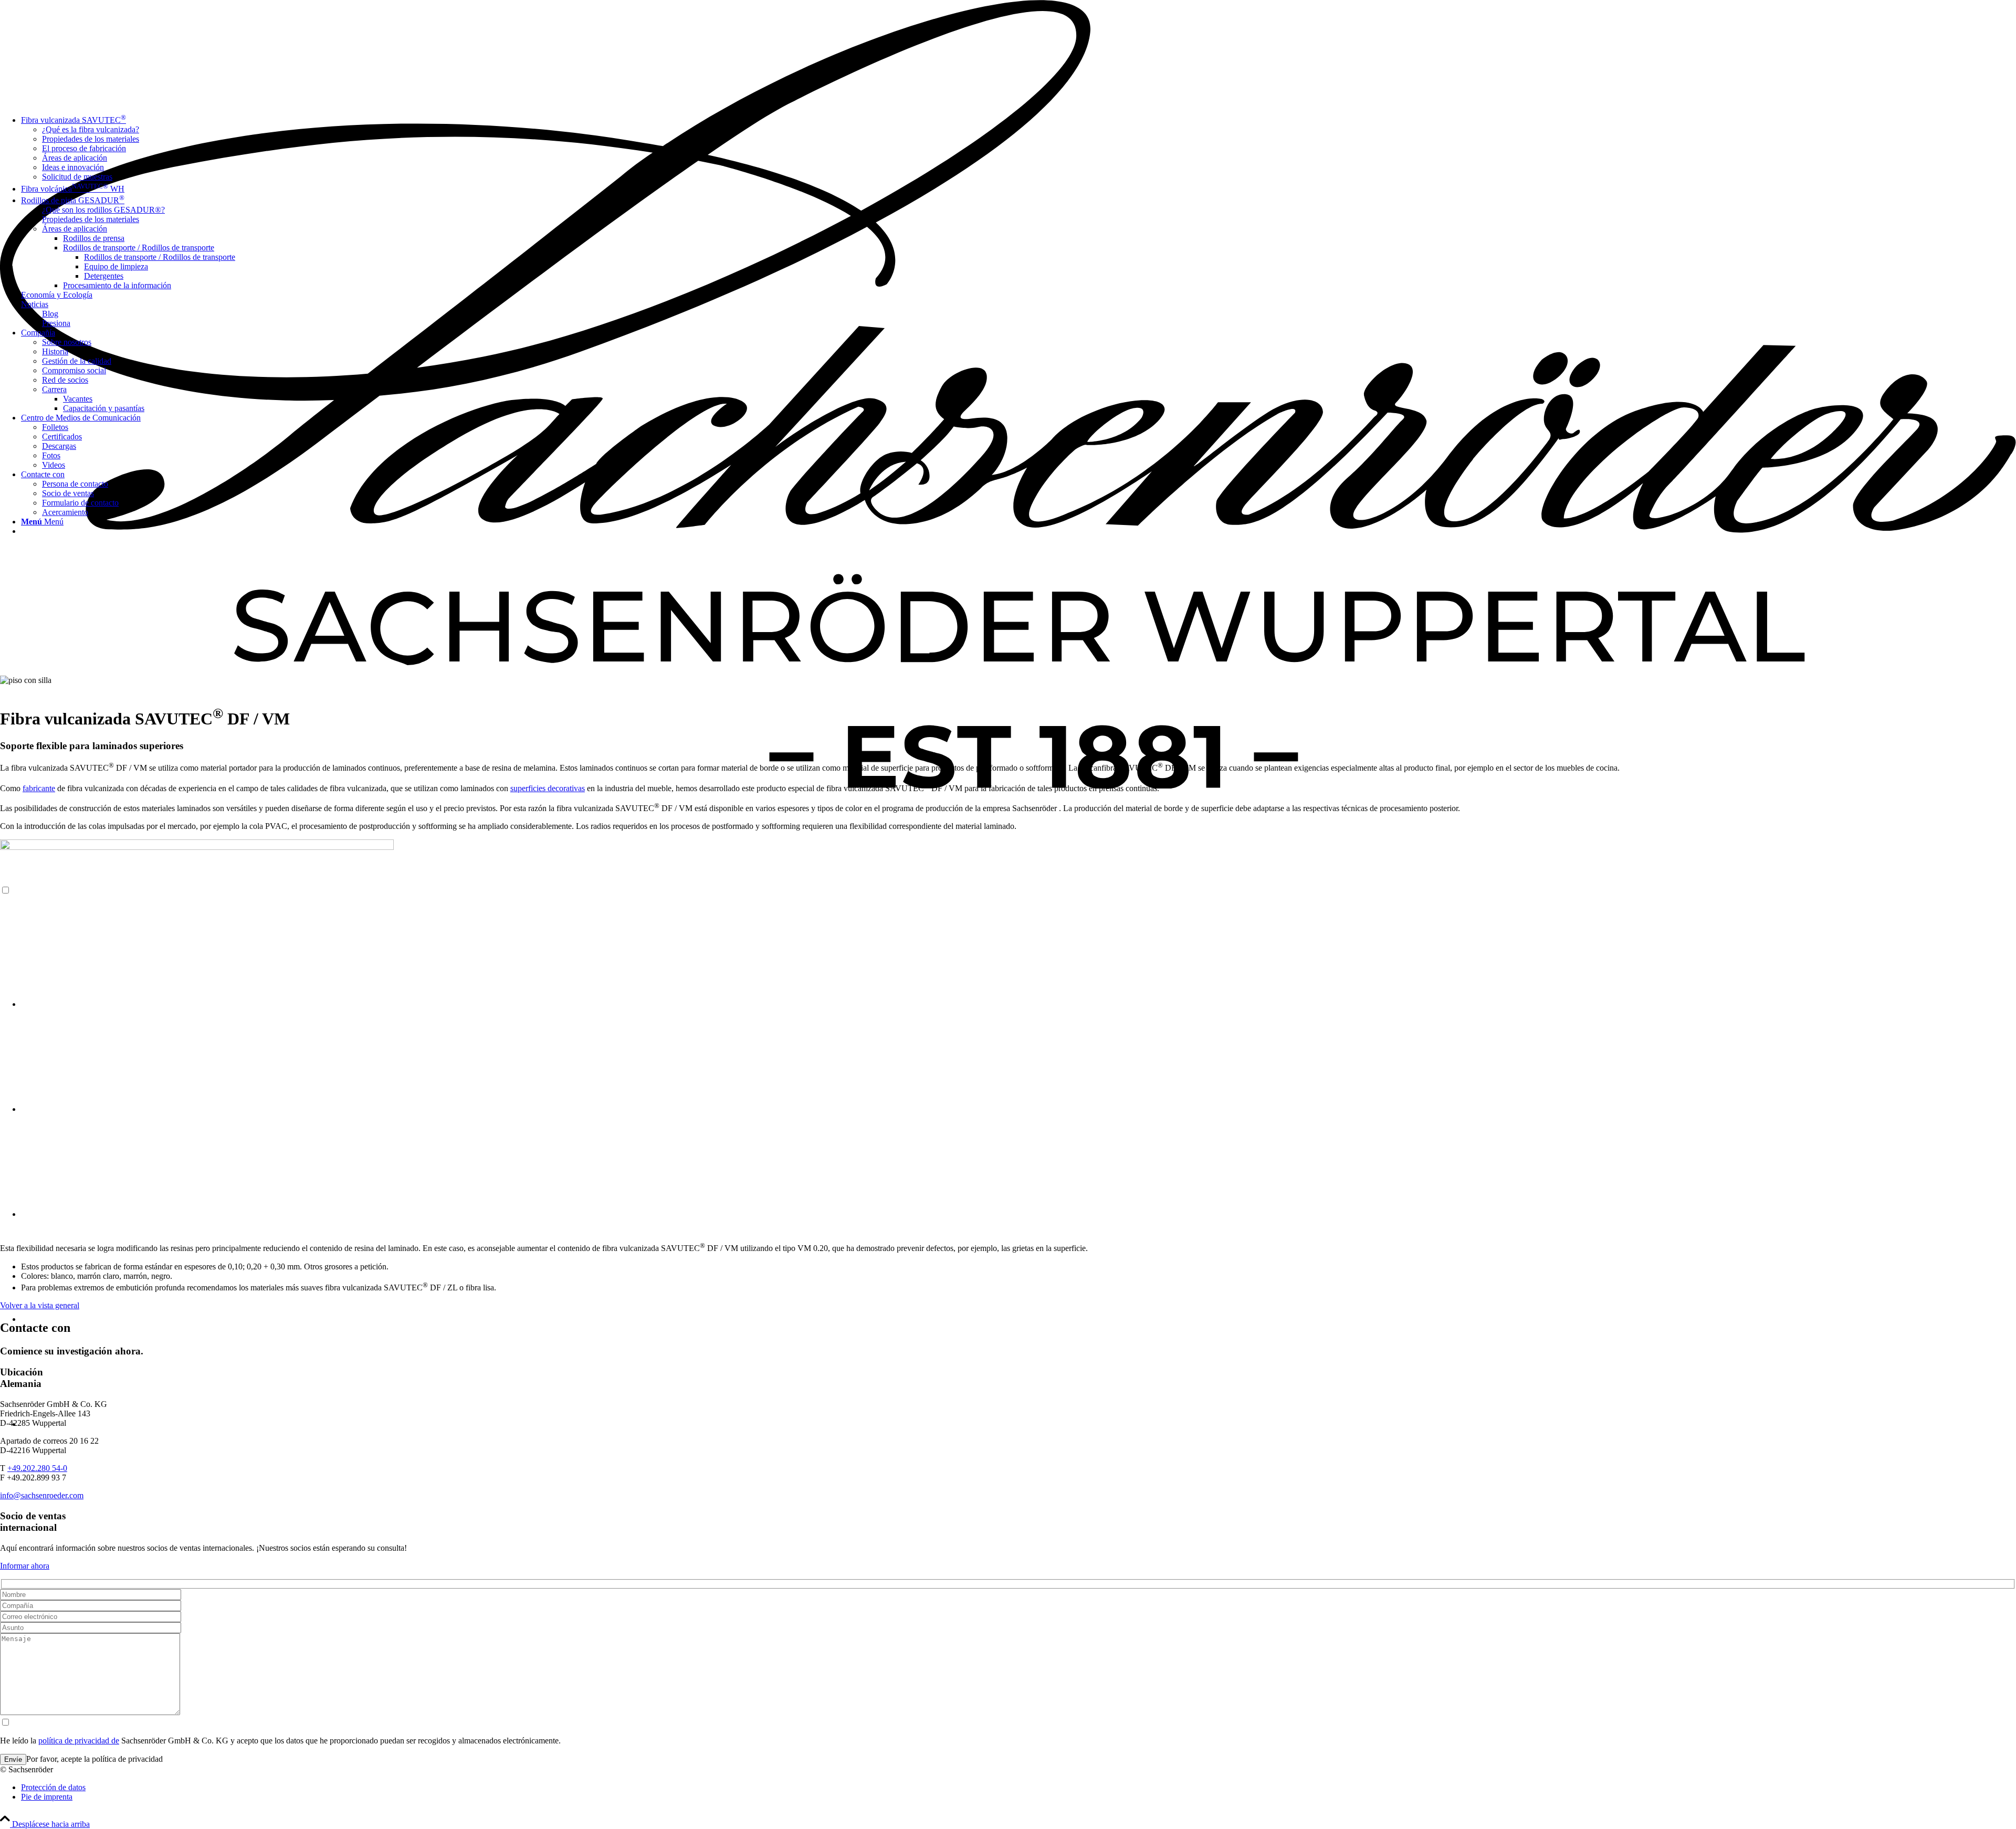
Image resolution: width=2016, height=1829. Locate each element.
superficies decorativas (548, 788)
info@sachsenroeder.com (42, 1495)
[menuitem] (1018, 1788)
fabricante (39, 788)
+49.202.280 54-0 (37, 1468)
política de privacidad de (79, 1741)
